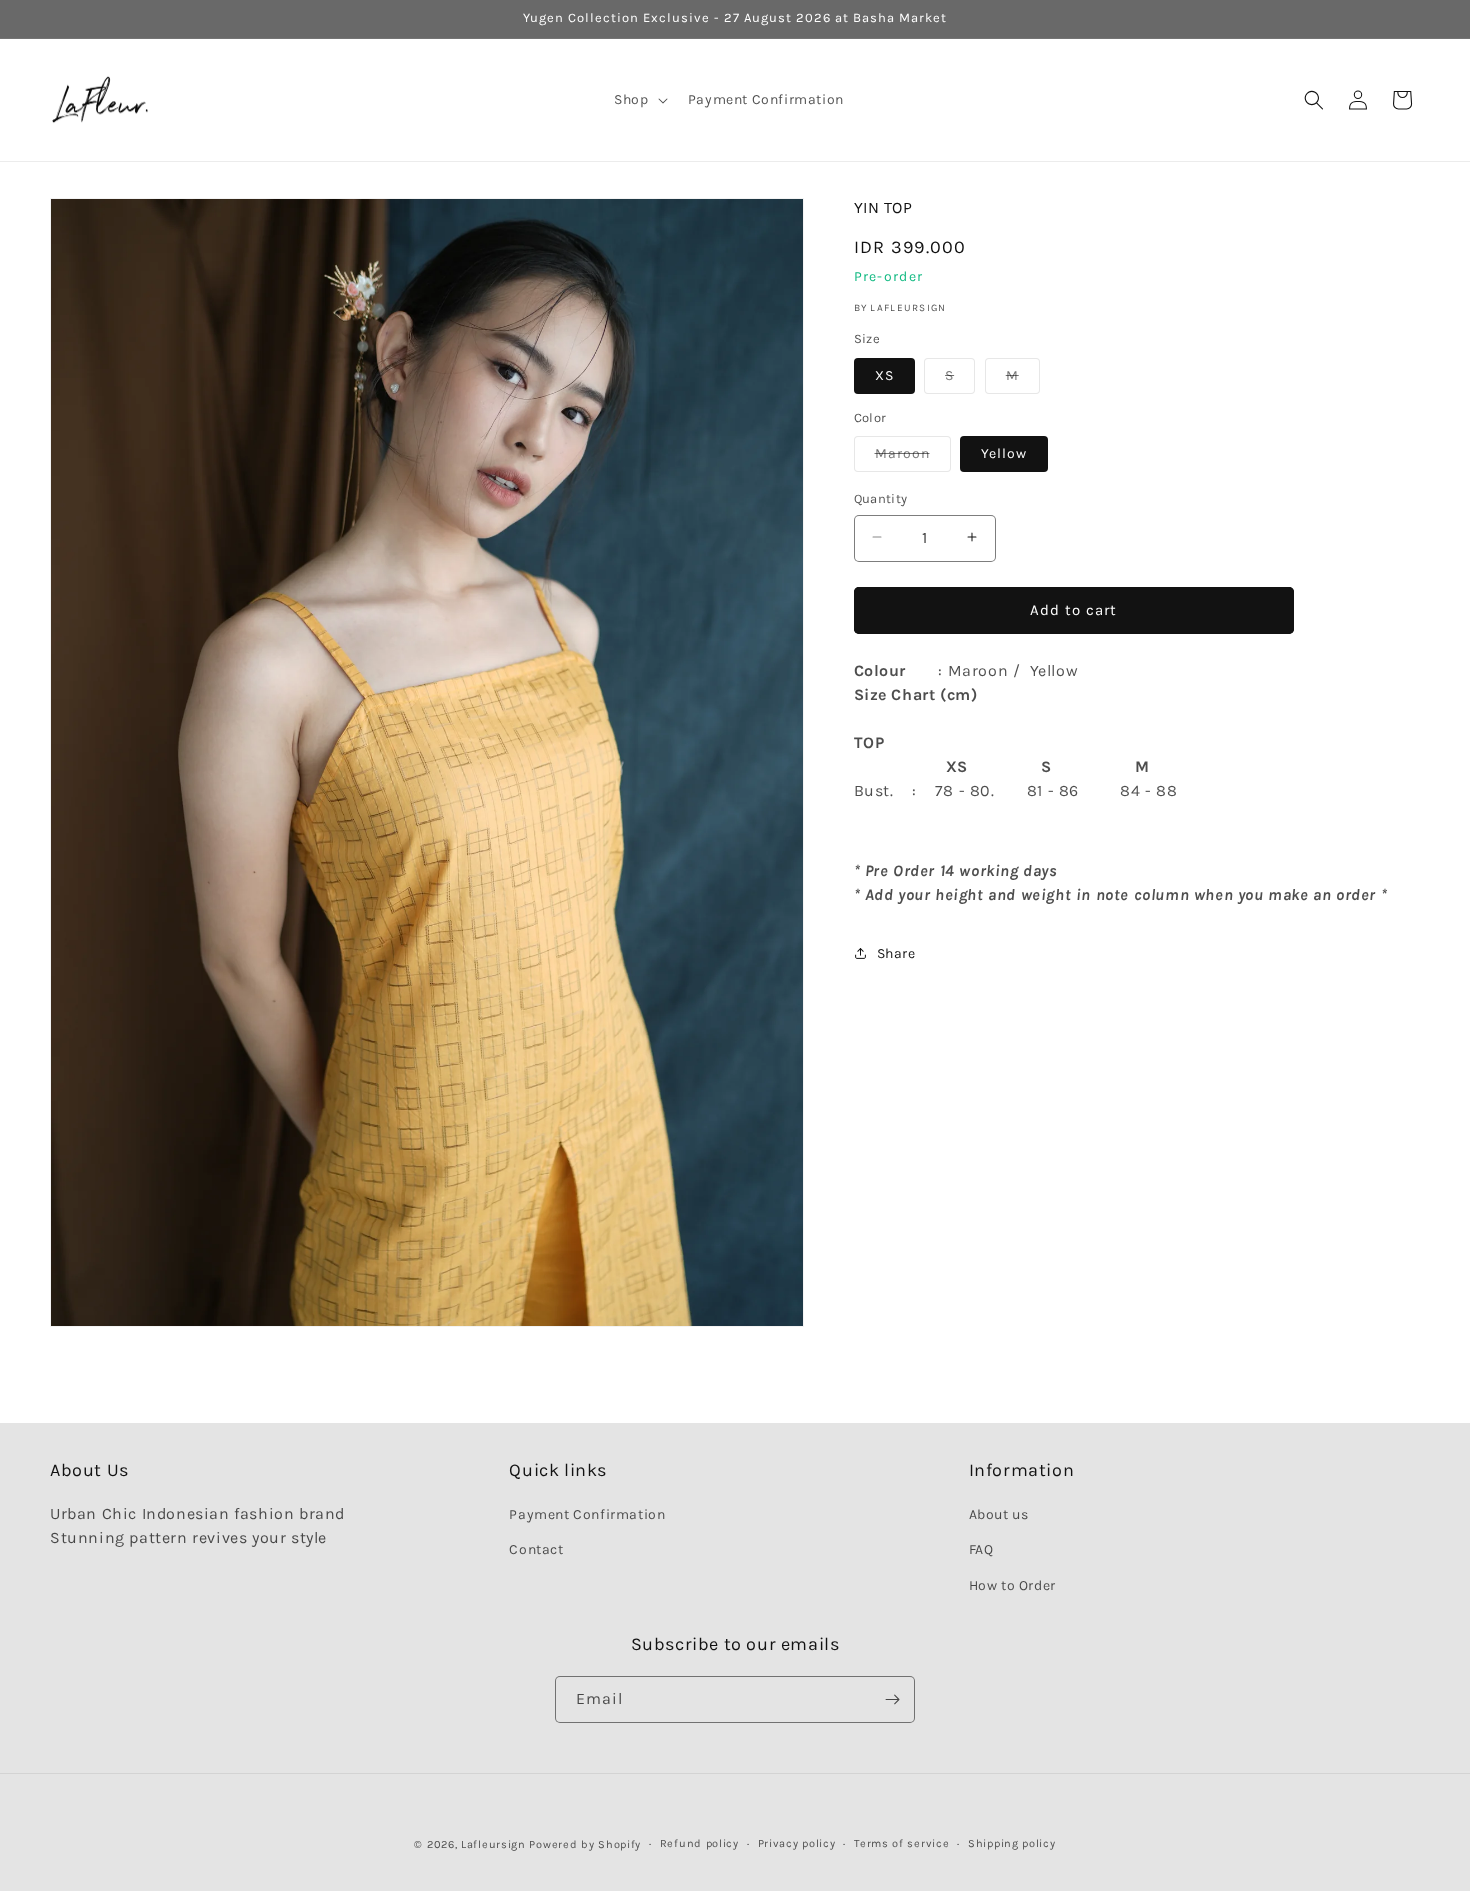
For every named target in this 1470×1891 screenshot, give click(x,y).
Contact (536, 1550)
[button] (638, 100)
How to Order (1012, 1585)
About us (999, 1514)
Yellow (1004, 452)
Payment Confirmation (587, 1514)
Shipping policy (1012, 1843)
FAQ (981, 1550)
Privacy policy (797, 1843)
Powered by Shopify (585, 1844)
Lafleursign (493, 1844)
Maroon (913, 457)
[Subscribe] (892, 1699)
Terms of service (901, 1843)
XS (884, 374)
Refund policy (699, 1843)
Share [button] (896, 952)
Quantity (881, 497)
